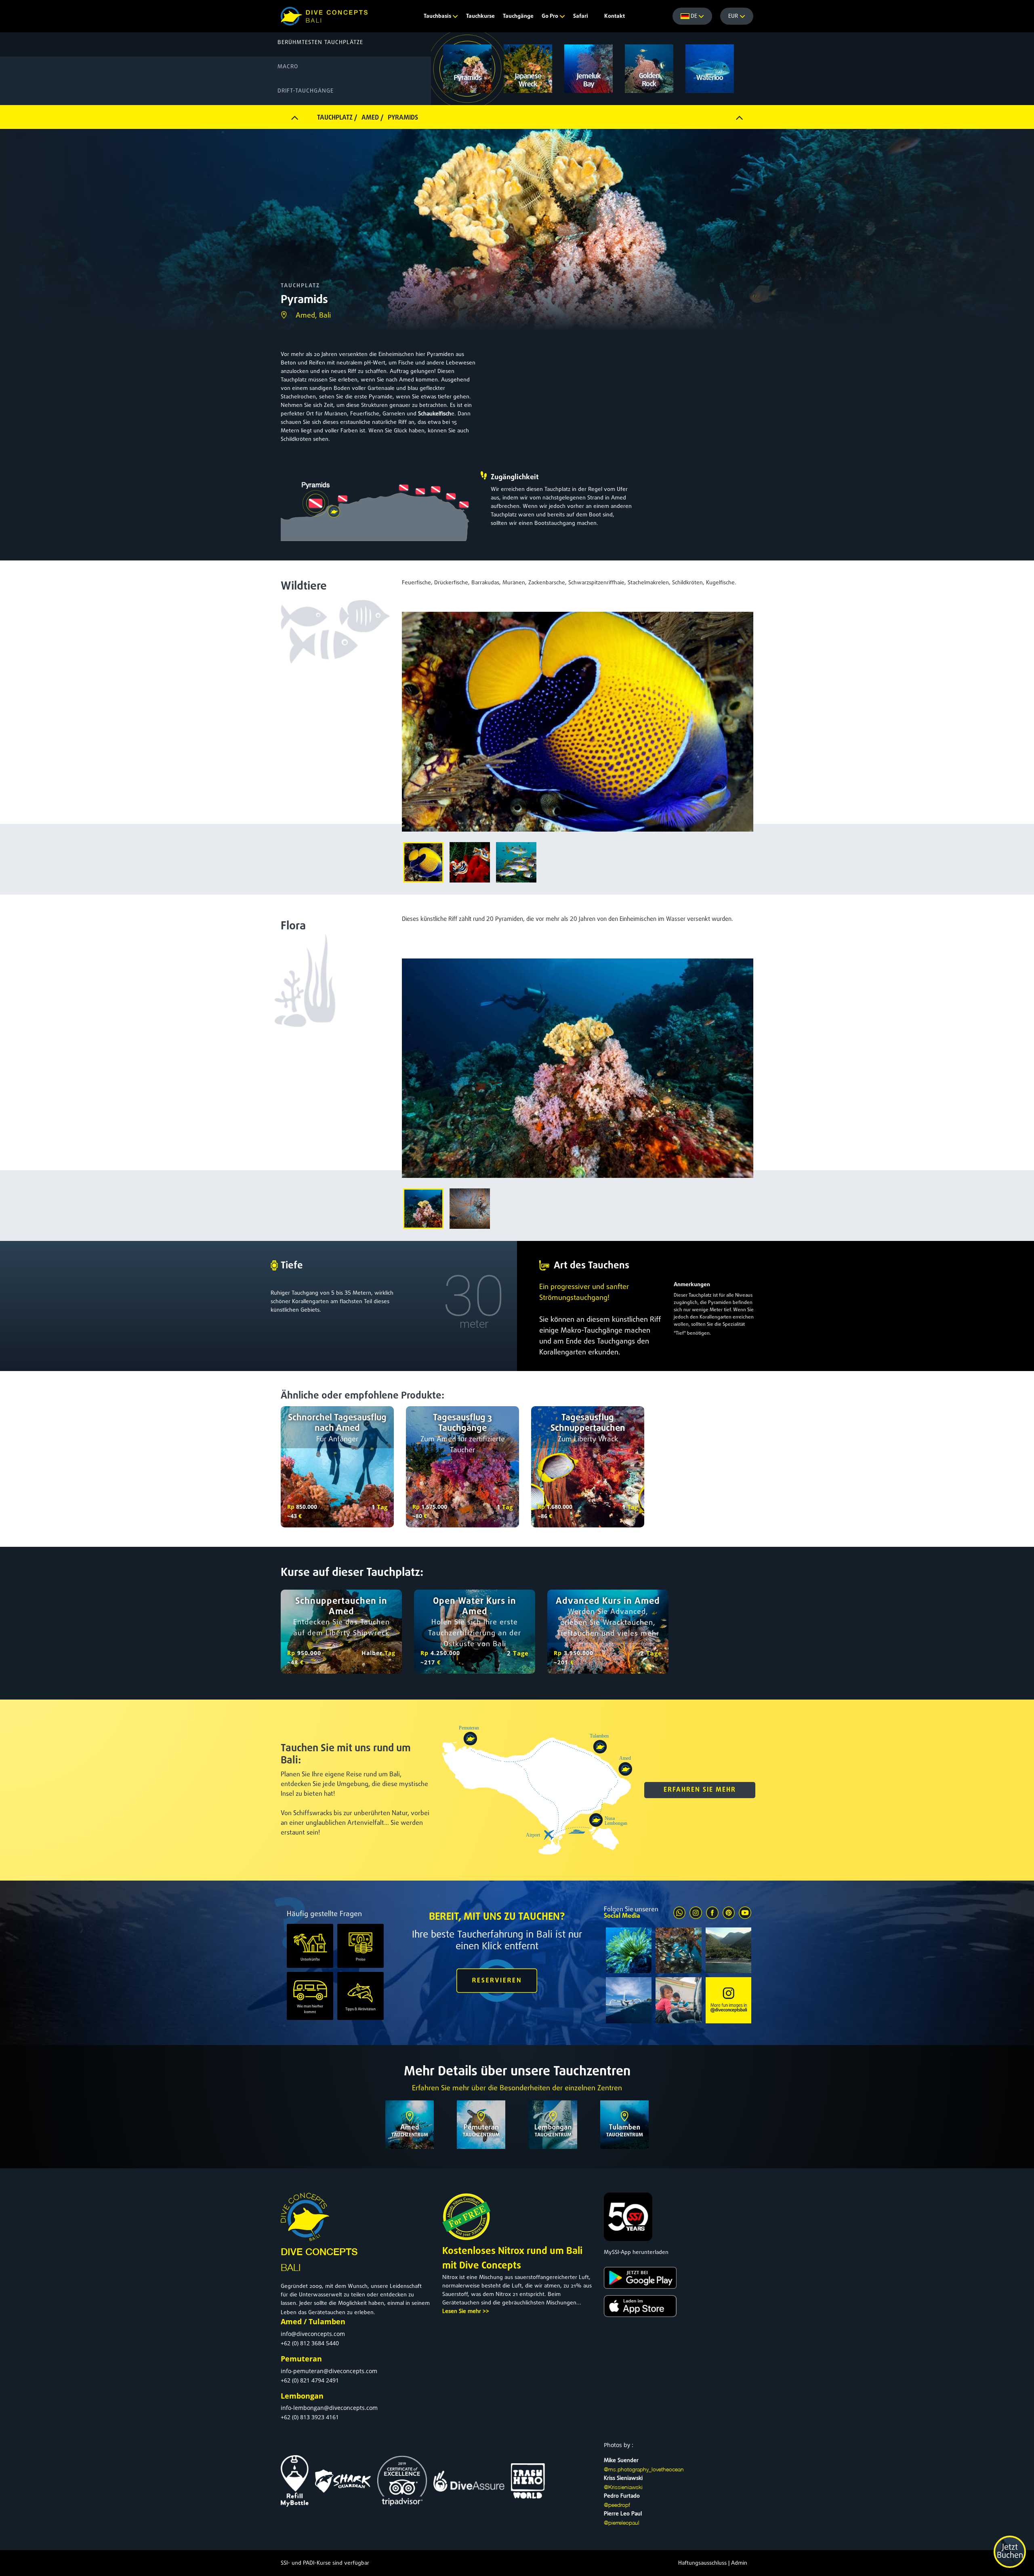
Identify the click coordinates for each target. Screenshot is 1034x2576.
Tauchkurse (480, 16)
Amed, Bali (313, 316)
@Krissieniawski (623, 2487)
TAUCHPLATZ (300, 286)
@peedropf (617, 2505)
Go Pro (551, 16)
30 (474, 1296)
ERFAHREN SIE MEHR (700, 1790)
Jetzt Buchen (1010, 2552)
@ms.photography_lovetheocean (644, 2469)
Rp (291, 1507)
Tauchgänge (518, 16)
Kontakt (615, 16)
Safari (581, 16)
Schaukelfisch (435, 414)
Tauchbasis (438, 16)
